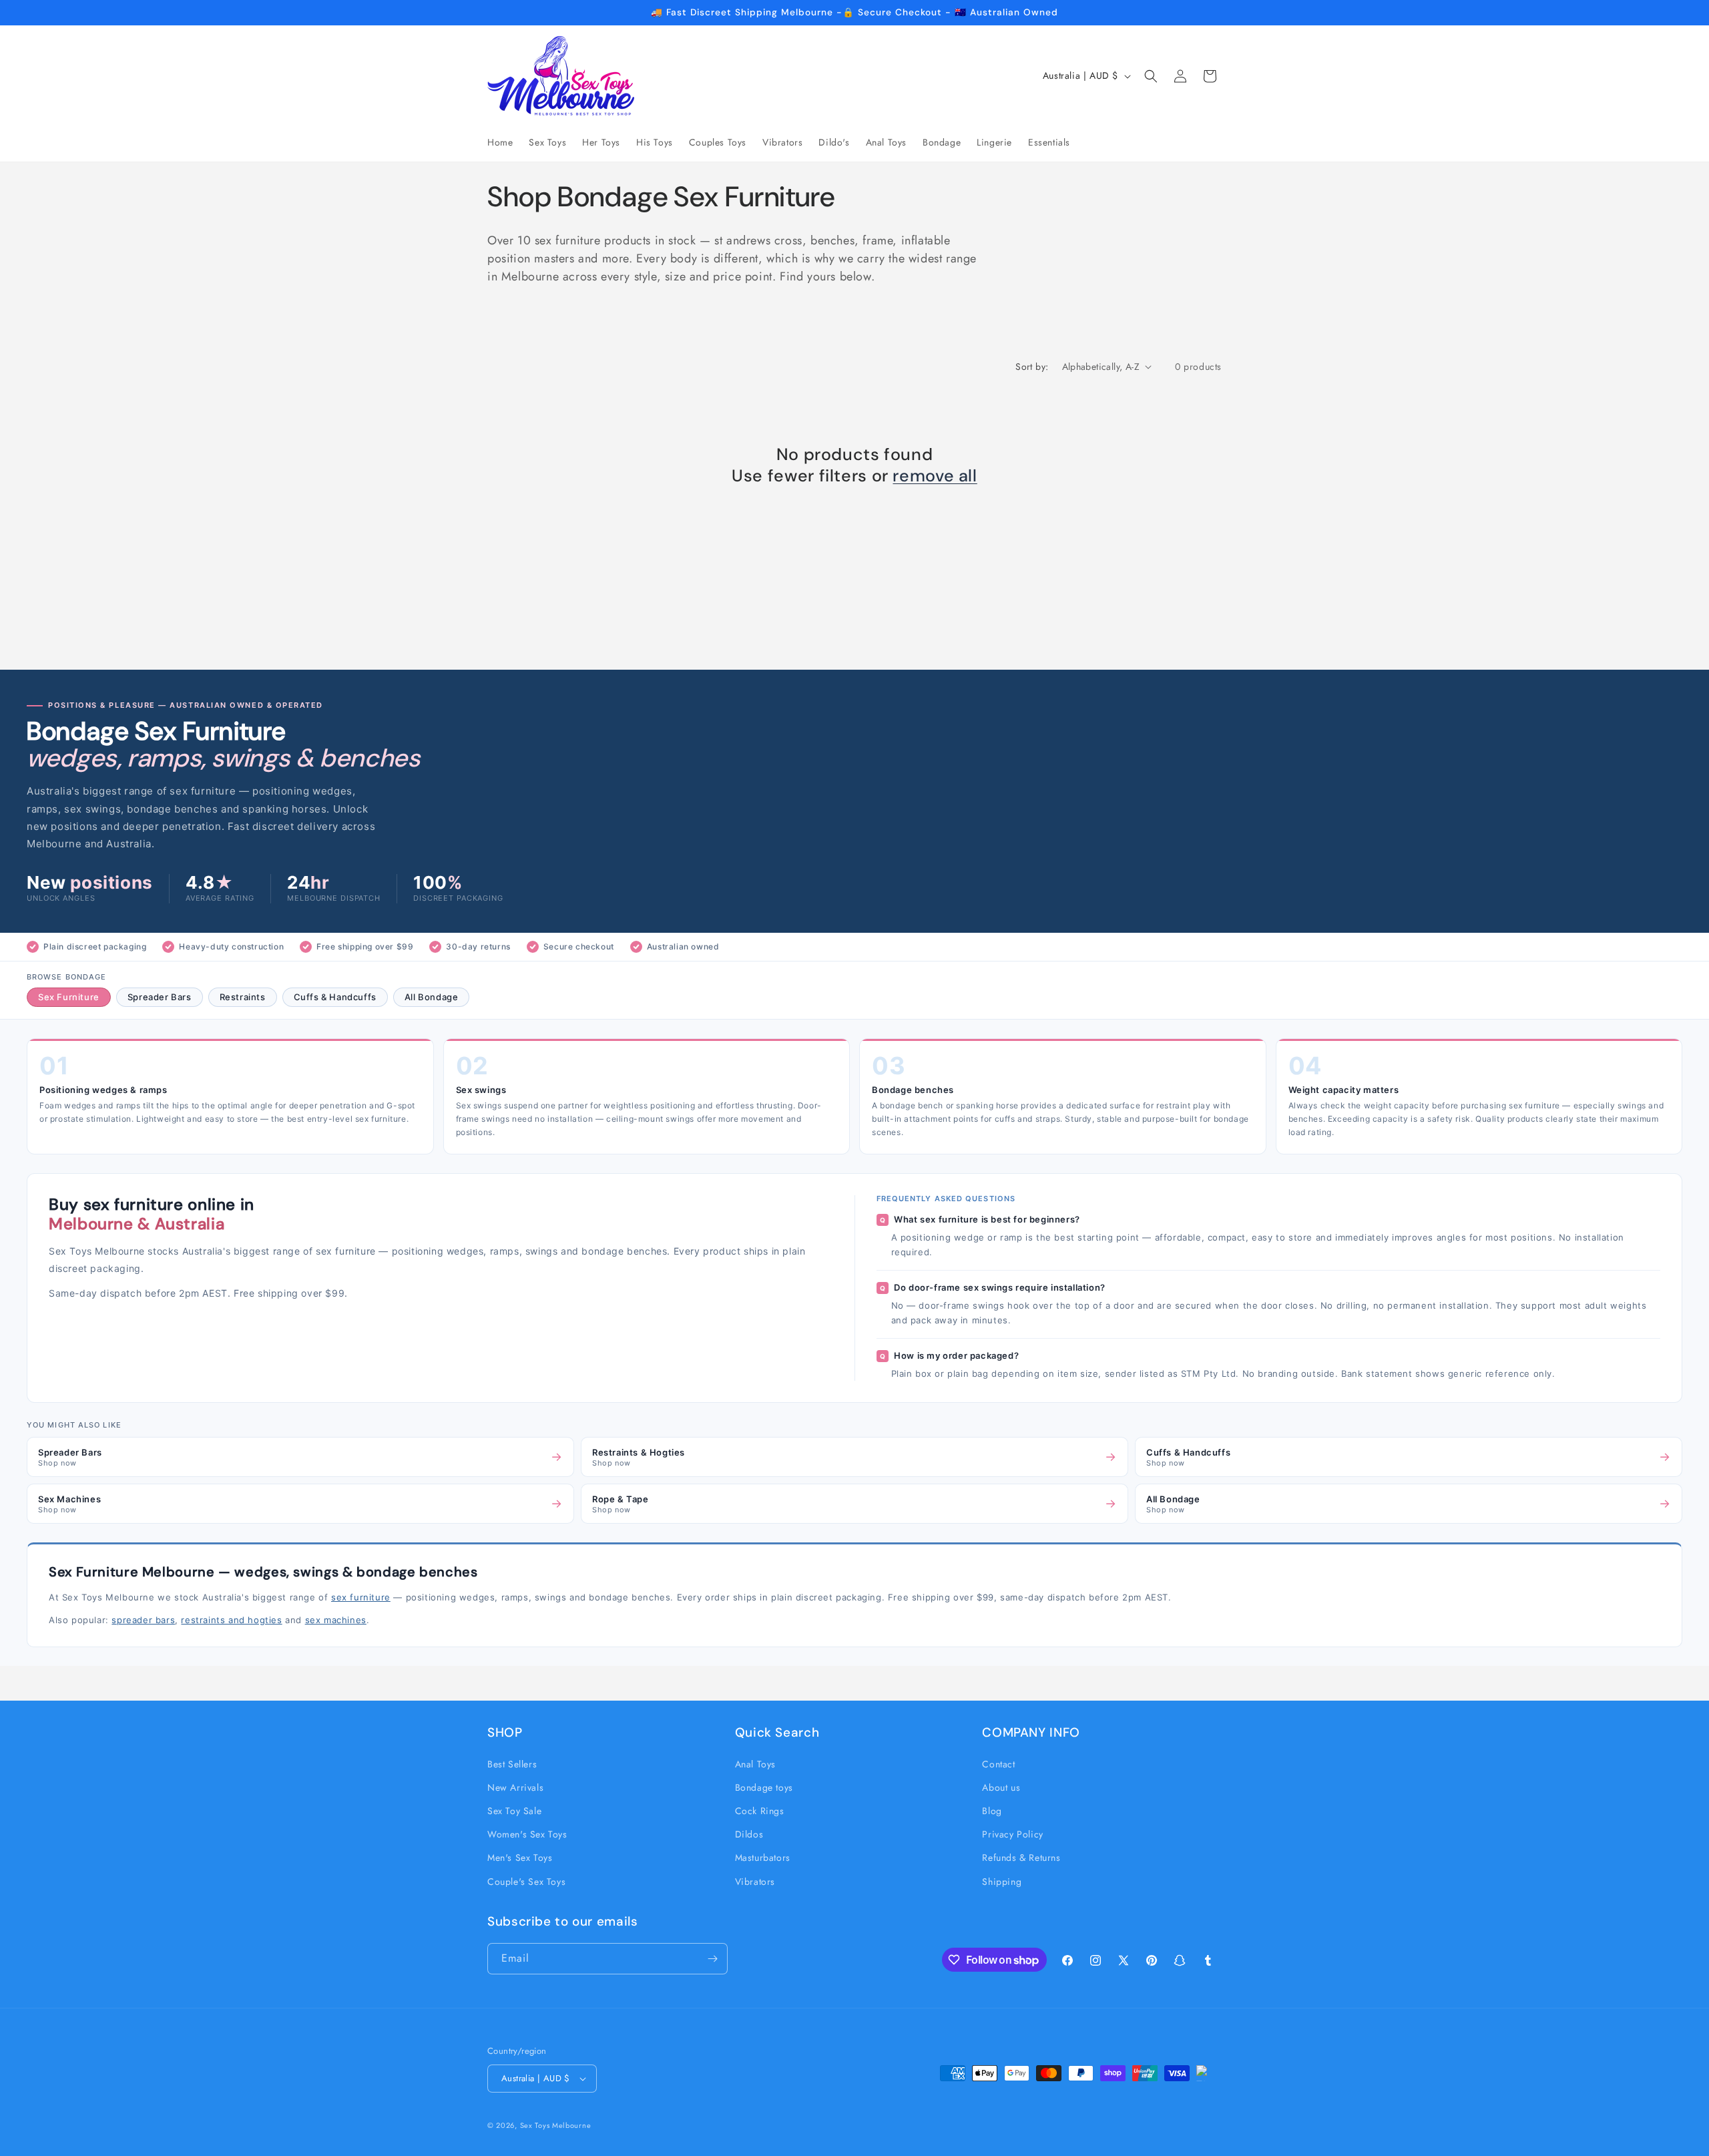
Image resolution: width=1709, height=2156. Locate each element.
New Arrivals (515, 1787)
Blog (992, 1811)
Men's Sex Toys (520, 1858)
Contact (998, 1764)
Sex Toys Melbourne (556, 2125)
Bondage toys (764, 1787)
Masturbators (763, 1858)
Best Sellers (512, 1764)
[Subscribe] (712, 1959)
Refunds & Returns (1021, 1858)
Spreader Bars (160, 997)
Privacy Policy (1012, 1834)
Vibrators (755, 1882)
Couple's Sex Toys (526, 1882)
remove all (935, 476)
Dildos (749, 1834)
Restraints (243, 997)
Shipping (1002, 1882)
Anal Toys (755, 1764)
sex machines (336, 1620)
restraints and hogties (231, 1620)
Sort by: (1032, 367)
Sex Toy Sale (514, 1811)
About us (1001, 1787)
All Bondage (432, 997)
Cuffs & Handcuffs (335, 997)
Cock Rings (760, 1811)
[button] (1151, 76)
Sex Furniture (69, 997)
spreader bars (143, 1620)
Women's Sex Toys (527, 1834)
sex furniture (361, 1597)
